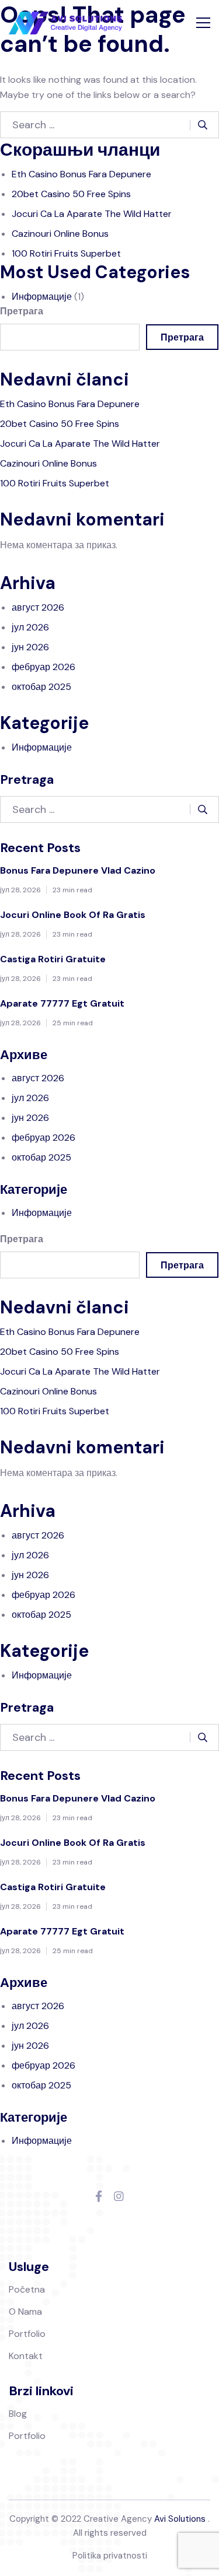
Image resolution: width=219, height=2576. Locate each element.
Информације (42, 297)
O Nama (25, 2312)
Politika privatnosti (110, 2556)
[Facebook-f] (99, 2197)
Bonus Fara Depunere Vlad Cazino (78, 870)
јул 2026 (30, 627)
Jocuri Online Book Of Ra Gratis (73, 915)
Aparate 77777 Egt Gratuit (62, 1003)
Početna (27, 2289)
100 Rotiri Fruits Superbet (66, 253)
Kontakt (26, 2356)
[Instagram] (119, 2197)
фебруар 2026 (44, 667)
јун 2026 (30, 647)
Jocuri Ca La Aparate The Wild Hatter (92, 214)
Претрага (22, 311)
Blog (18, 2414)
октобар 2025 (41, 687)
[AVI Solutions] (65, 23)
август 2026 (38, 607)
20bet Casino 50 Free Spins (71, 194)
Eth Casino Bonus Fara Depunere (81, 174)
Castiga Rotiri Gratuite (53, 959)
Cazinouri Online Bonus (60, 234)
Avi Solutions (180, 2519)
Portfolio (27, 2334)
